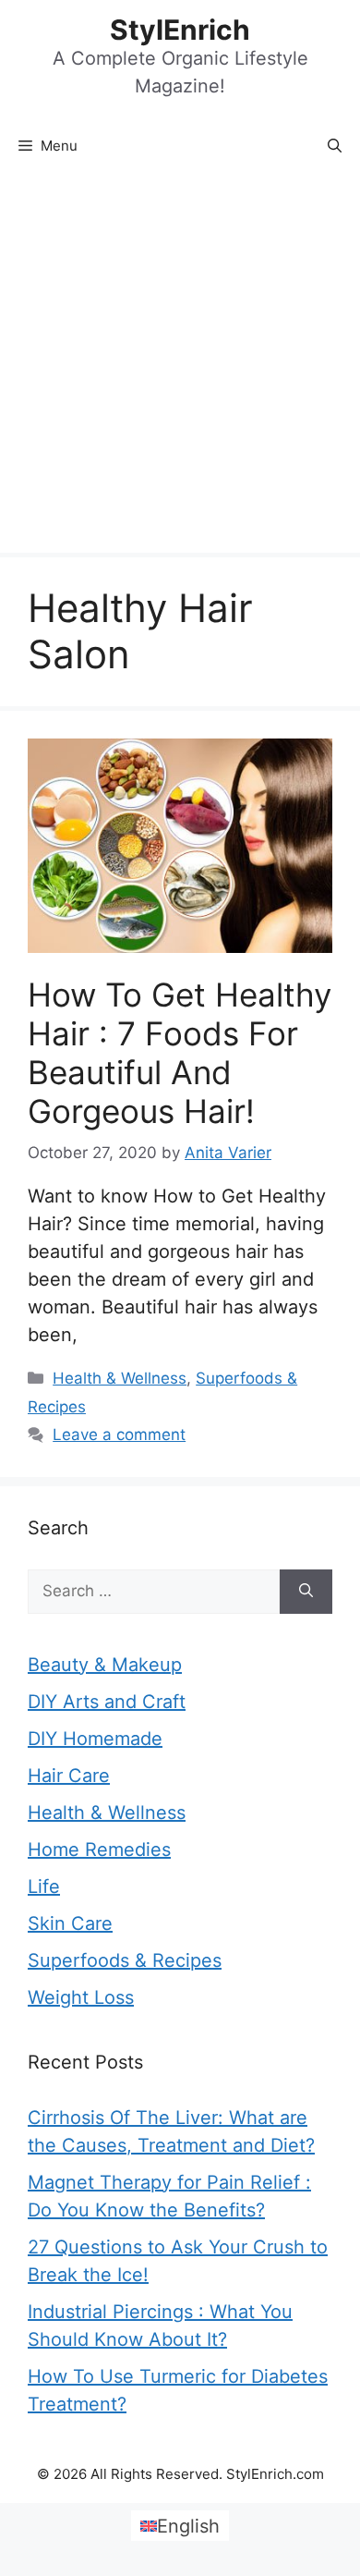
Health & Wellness (120, 1378)
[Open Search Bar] (335, 146)
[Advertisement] (180, 363)
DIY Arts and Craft (107, 1702)
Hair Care (69, 1776)
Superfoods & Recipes (125, 1960)
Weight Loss (81, 1997)
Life (44, 1886)
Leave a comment (119, 1435)
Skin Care (70, 1923)
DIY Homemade (95, 1739)
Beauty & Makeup (105, 1665)
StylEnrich (180, 30)
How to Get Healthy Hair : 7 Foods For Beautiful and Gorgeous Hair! (180, 1053)
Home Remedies (99, 1850)
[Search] (306, 1592)
